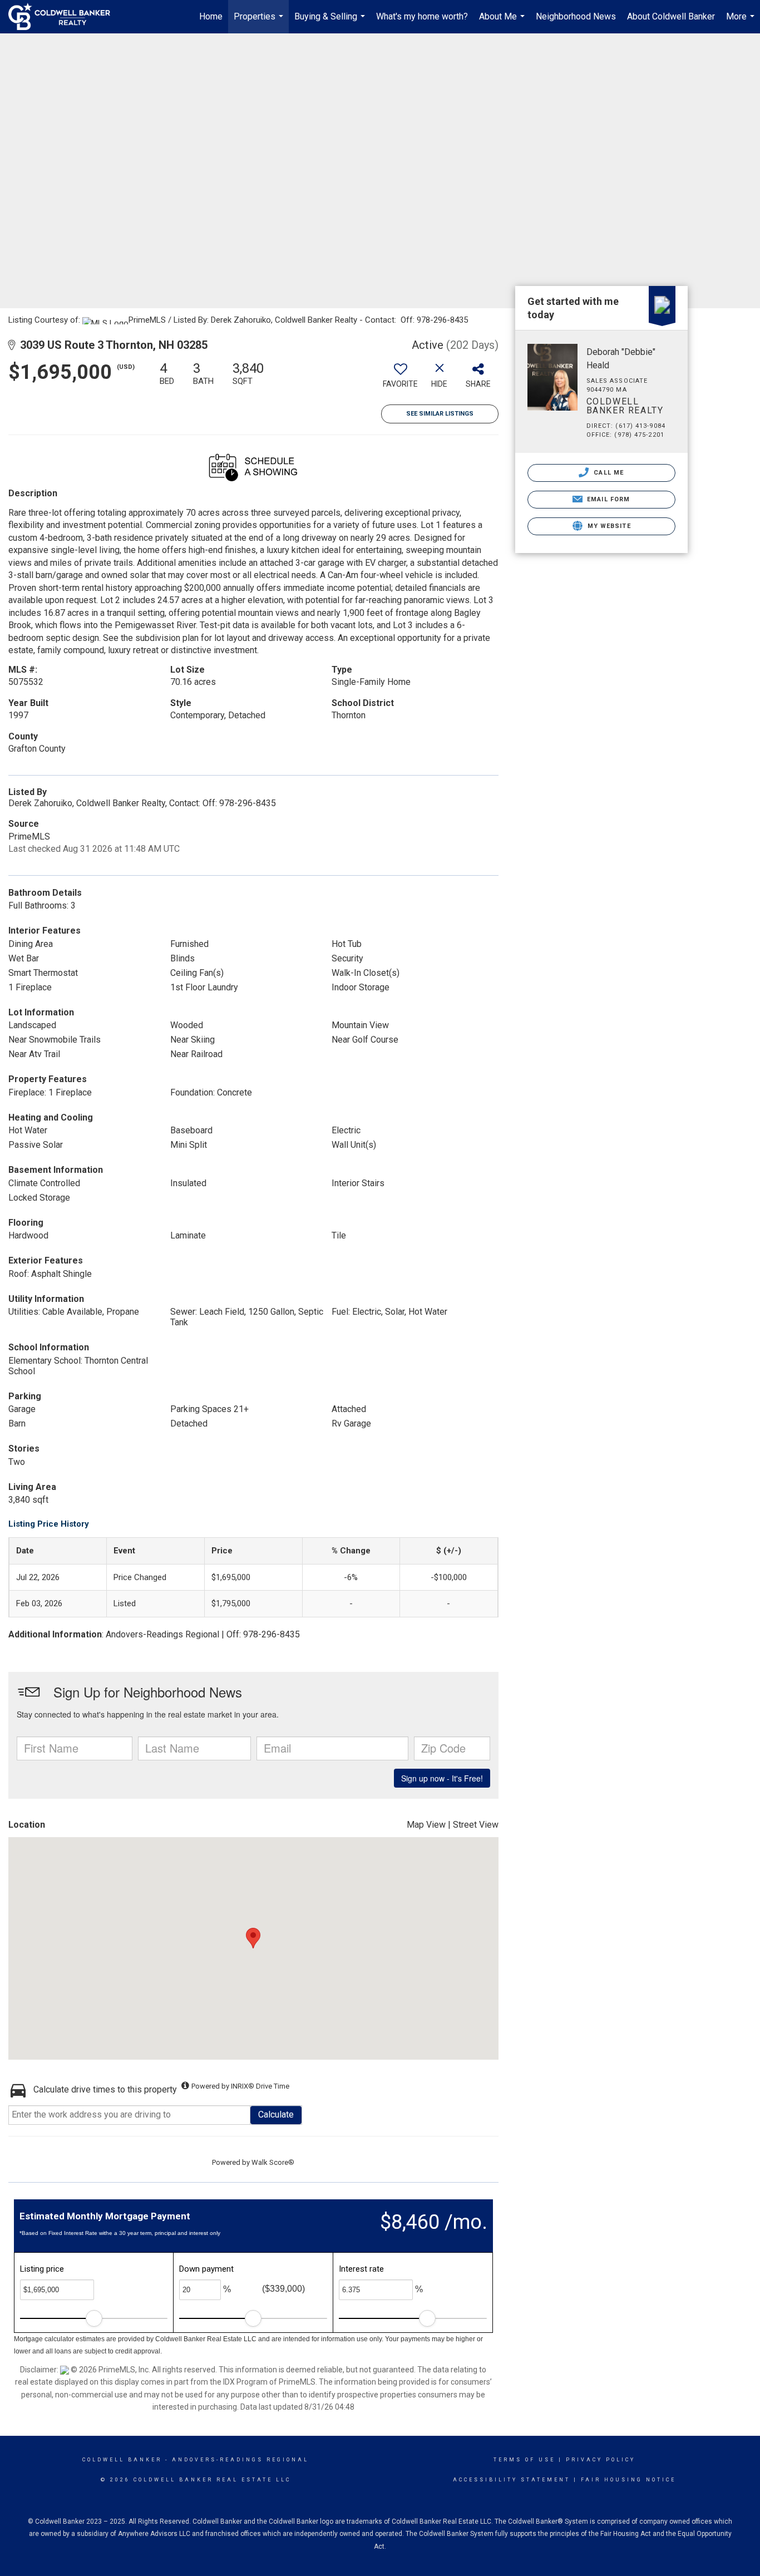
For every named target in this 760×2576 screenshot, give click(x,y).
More (742, 22)
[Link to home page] (65, 17)
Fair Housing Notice (628, 2480)
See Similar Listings (440, 414)
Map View (426, 1825)
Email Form (607, 499)
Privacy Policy (601, 2460)
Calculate (276, 2114)
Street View (476, 1825)
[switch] (401, 379)
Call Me (608, 473)
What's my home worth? (422, 16)
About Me (503, 22)
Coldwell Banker (122, 2460)
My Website (608, 526)
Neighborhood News (576, 16)
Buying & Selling (331, 22)
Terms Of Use (524, 2460)
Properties (260, 22)
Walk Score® (273, 2162)
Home (211, 16)
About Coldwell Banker (671, 16)
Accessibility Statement (512, 2480)
